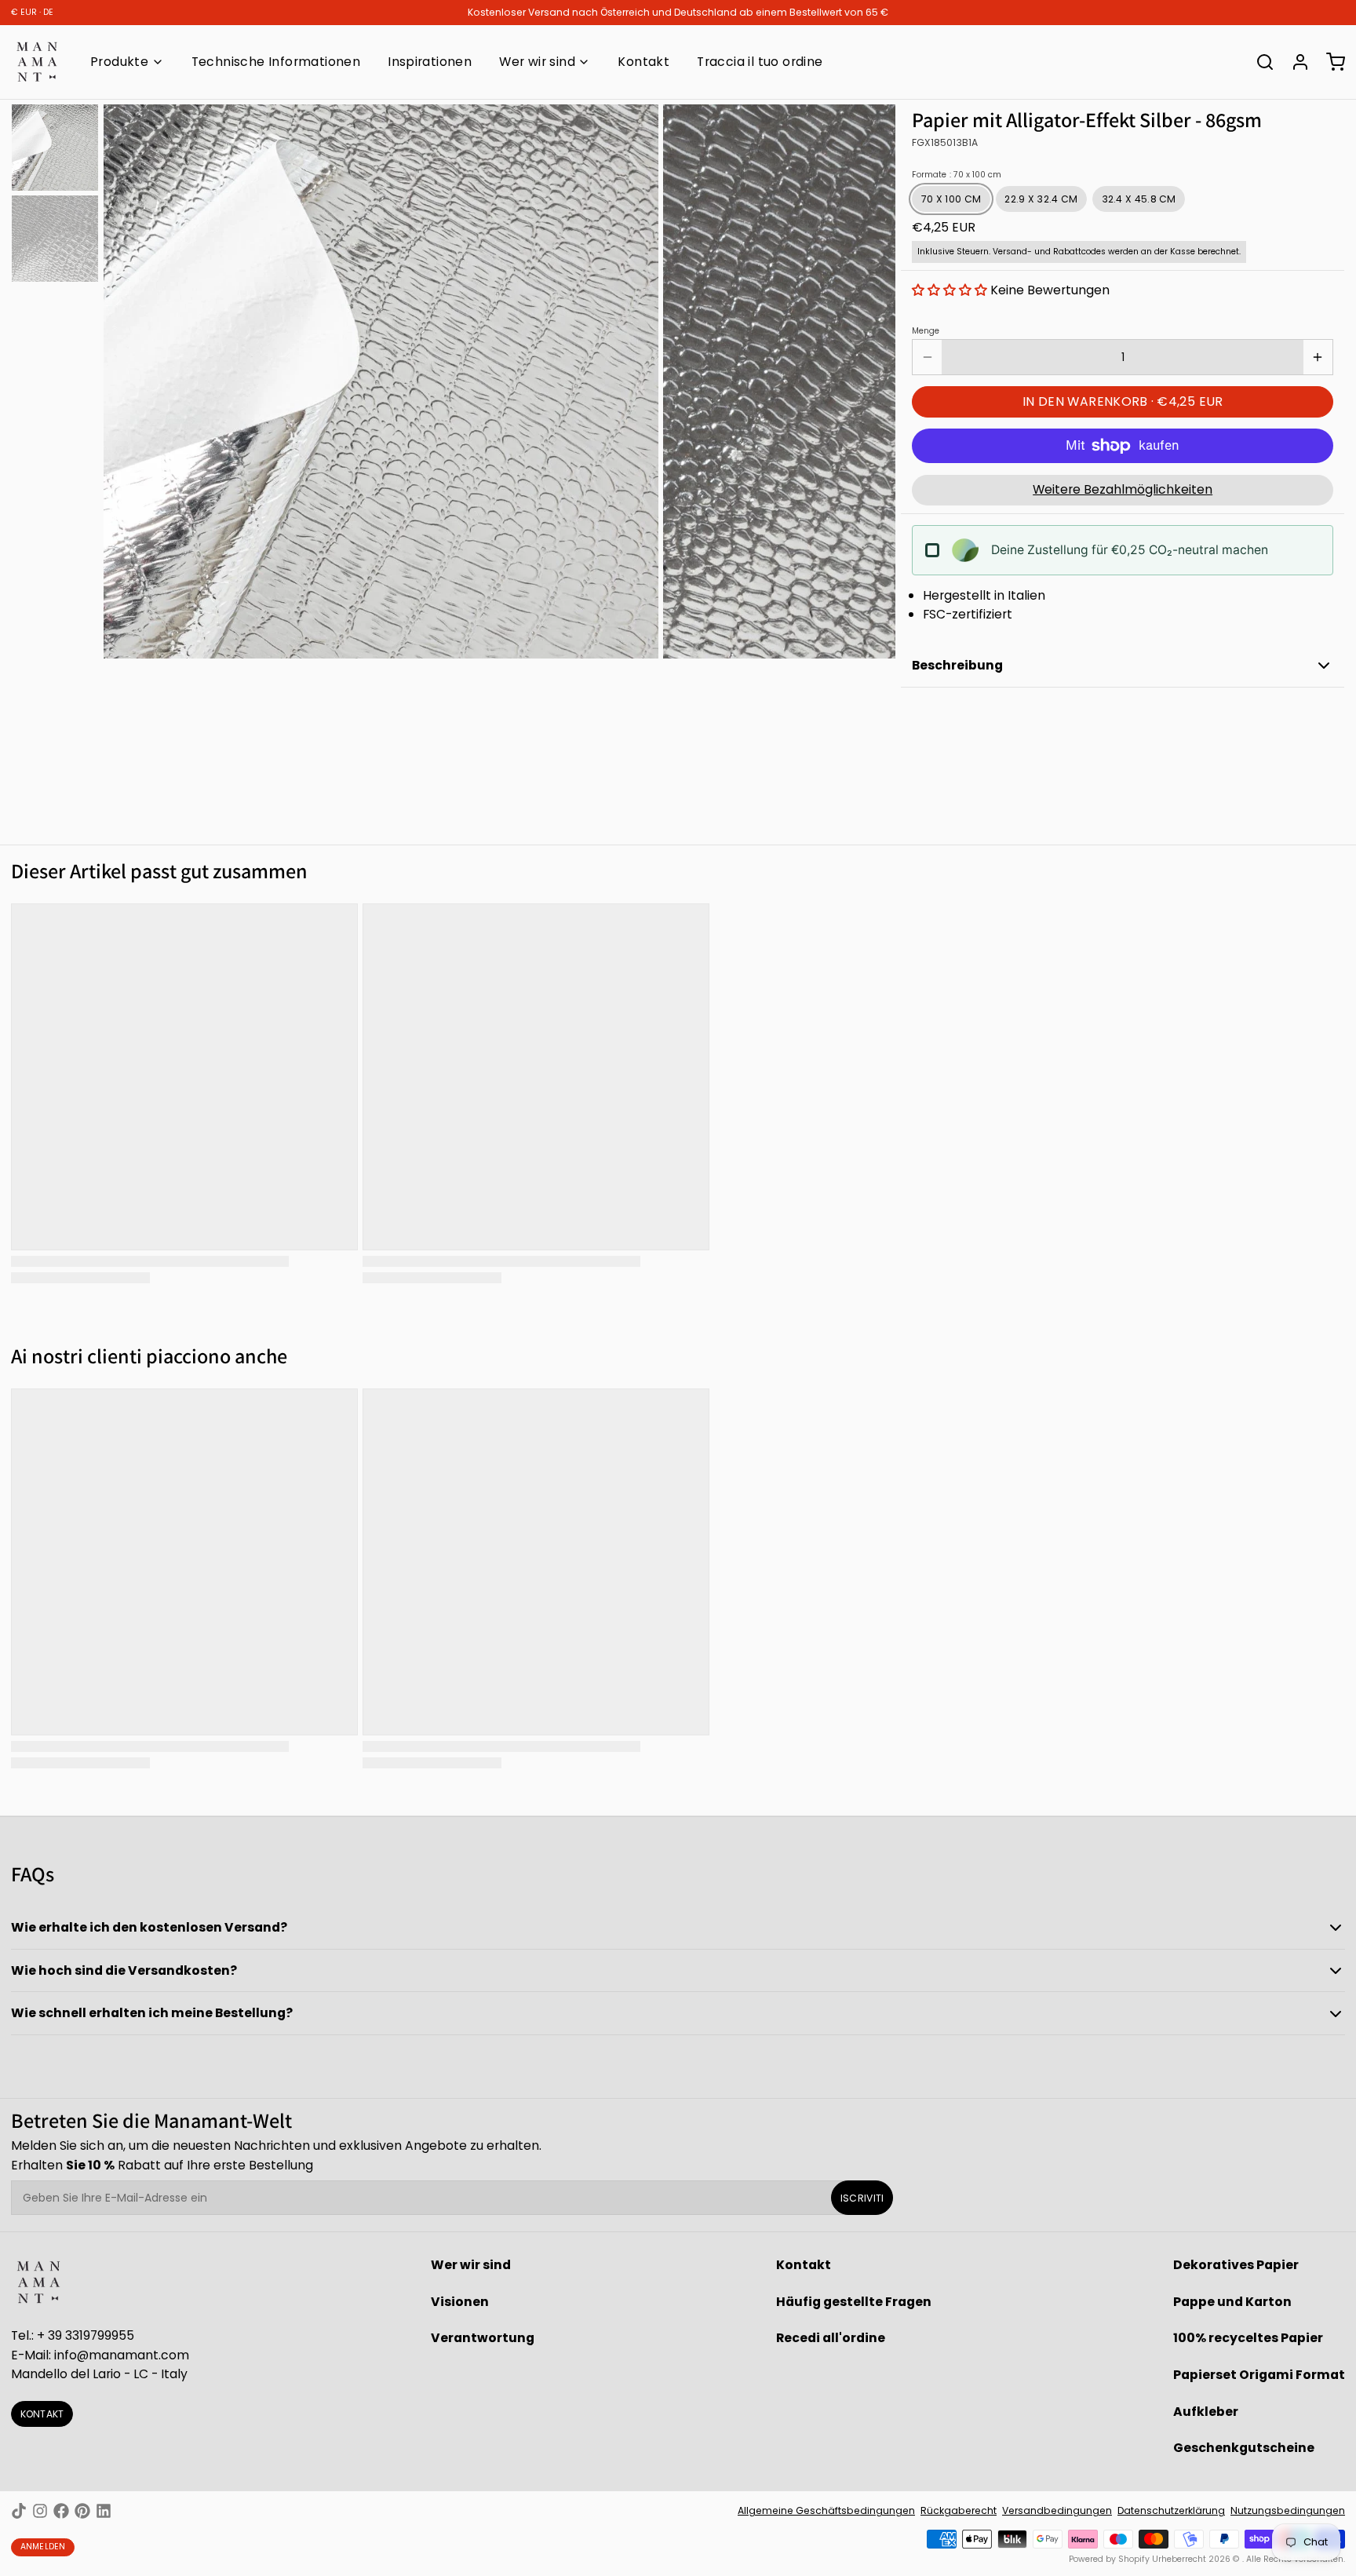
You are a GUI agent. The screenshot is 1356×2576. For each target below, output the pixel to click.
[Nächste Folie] (873, 379)
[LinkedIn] (104, 2511)
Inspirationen (430, 62)
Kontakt (643, 62)
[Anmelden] (1295, 62)
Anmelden (43, 2547)
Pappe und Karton (1232, 2302)
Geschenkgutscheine (1244, 2448)
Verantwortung (483, 2338)
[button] (950, 290)
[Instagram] (40, 2511)
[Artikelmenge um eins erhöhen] (1318, 357)
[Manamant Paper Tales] (37, 62)
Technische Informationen (276, 62)
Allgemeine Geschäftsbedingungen (826, 2510)
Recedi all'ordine (831, 2338)
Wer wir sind (537, 62)
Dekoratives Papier (1236, 2265)
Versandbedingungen (1057, 2510)
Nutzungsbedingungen (1288, 2510)
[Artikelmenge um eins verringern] (927, 357)
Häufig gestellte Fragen (854, 2302)
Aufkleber (1206, 2412)
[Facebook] (61, 2511)
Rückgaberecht (959, 2510)
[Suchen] (1259, 62)
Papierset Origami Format (1259, 2375)
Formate (957, 175)
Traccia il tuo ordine (760, 62)
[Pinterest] (82, 2511)
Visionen (460, 2302)
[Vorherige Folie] (126, 379)
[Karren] (1330, 62)
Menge (926, 331)
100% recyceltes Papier (1248, 2338)
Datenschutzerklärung (1171, 2510)
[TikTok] (19, 2511)
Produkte (119, 62)
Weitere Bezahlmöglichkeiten (1123, 489)
